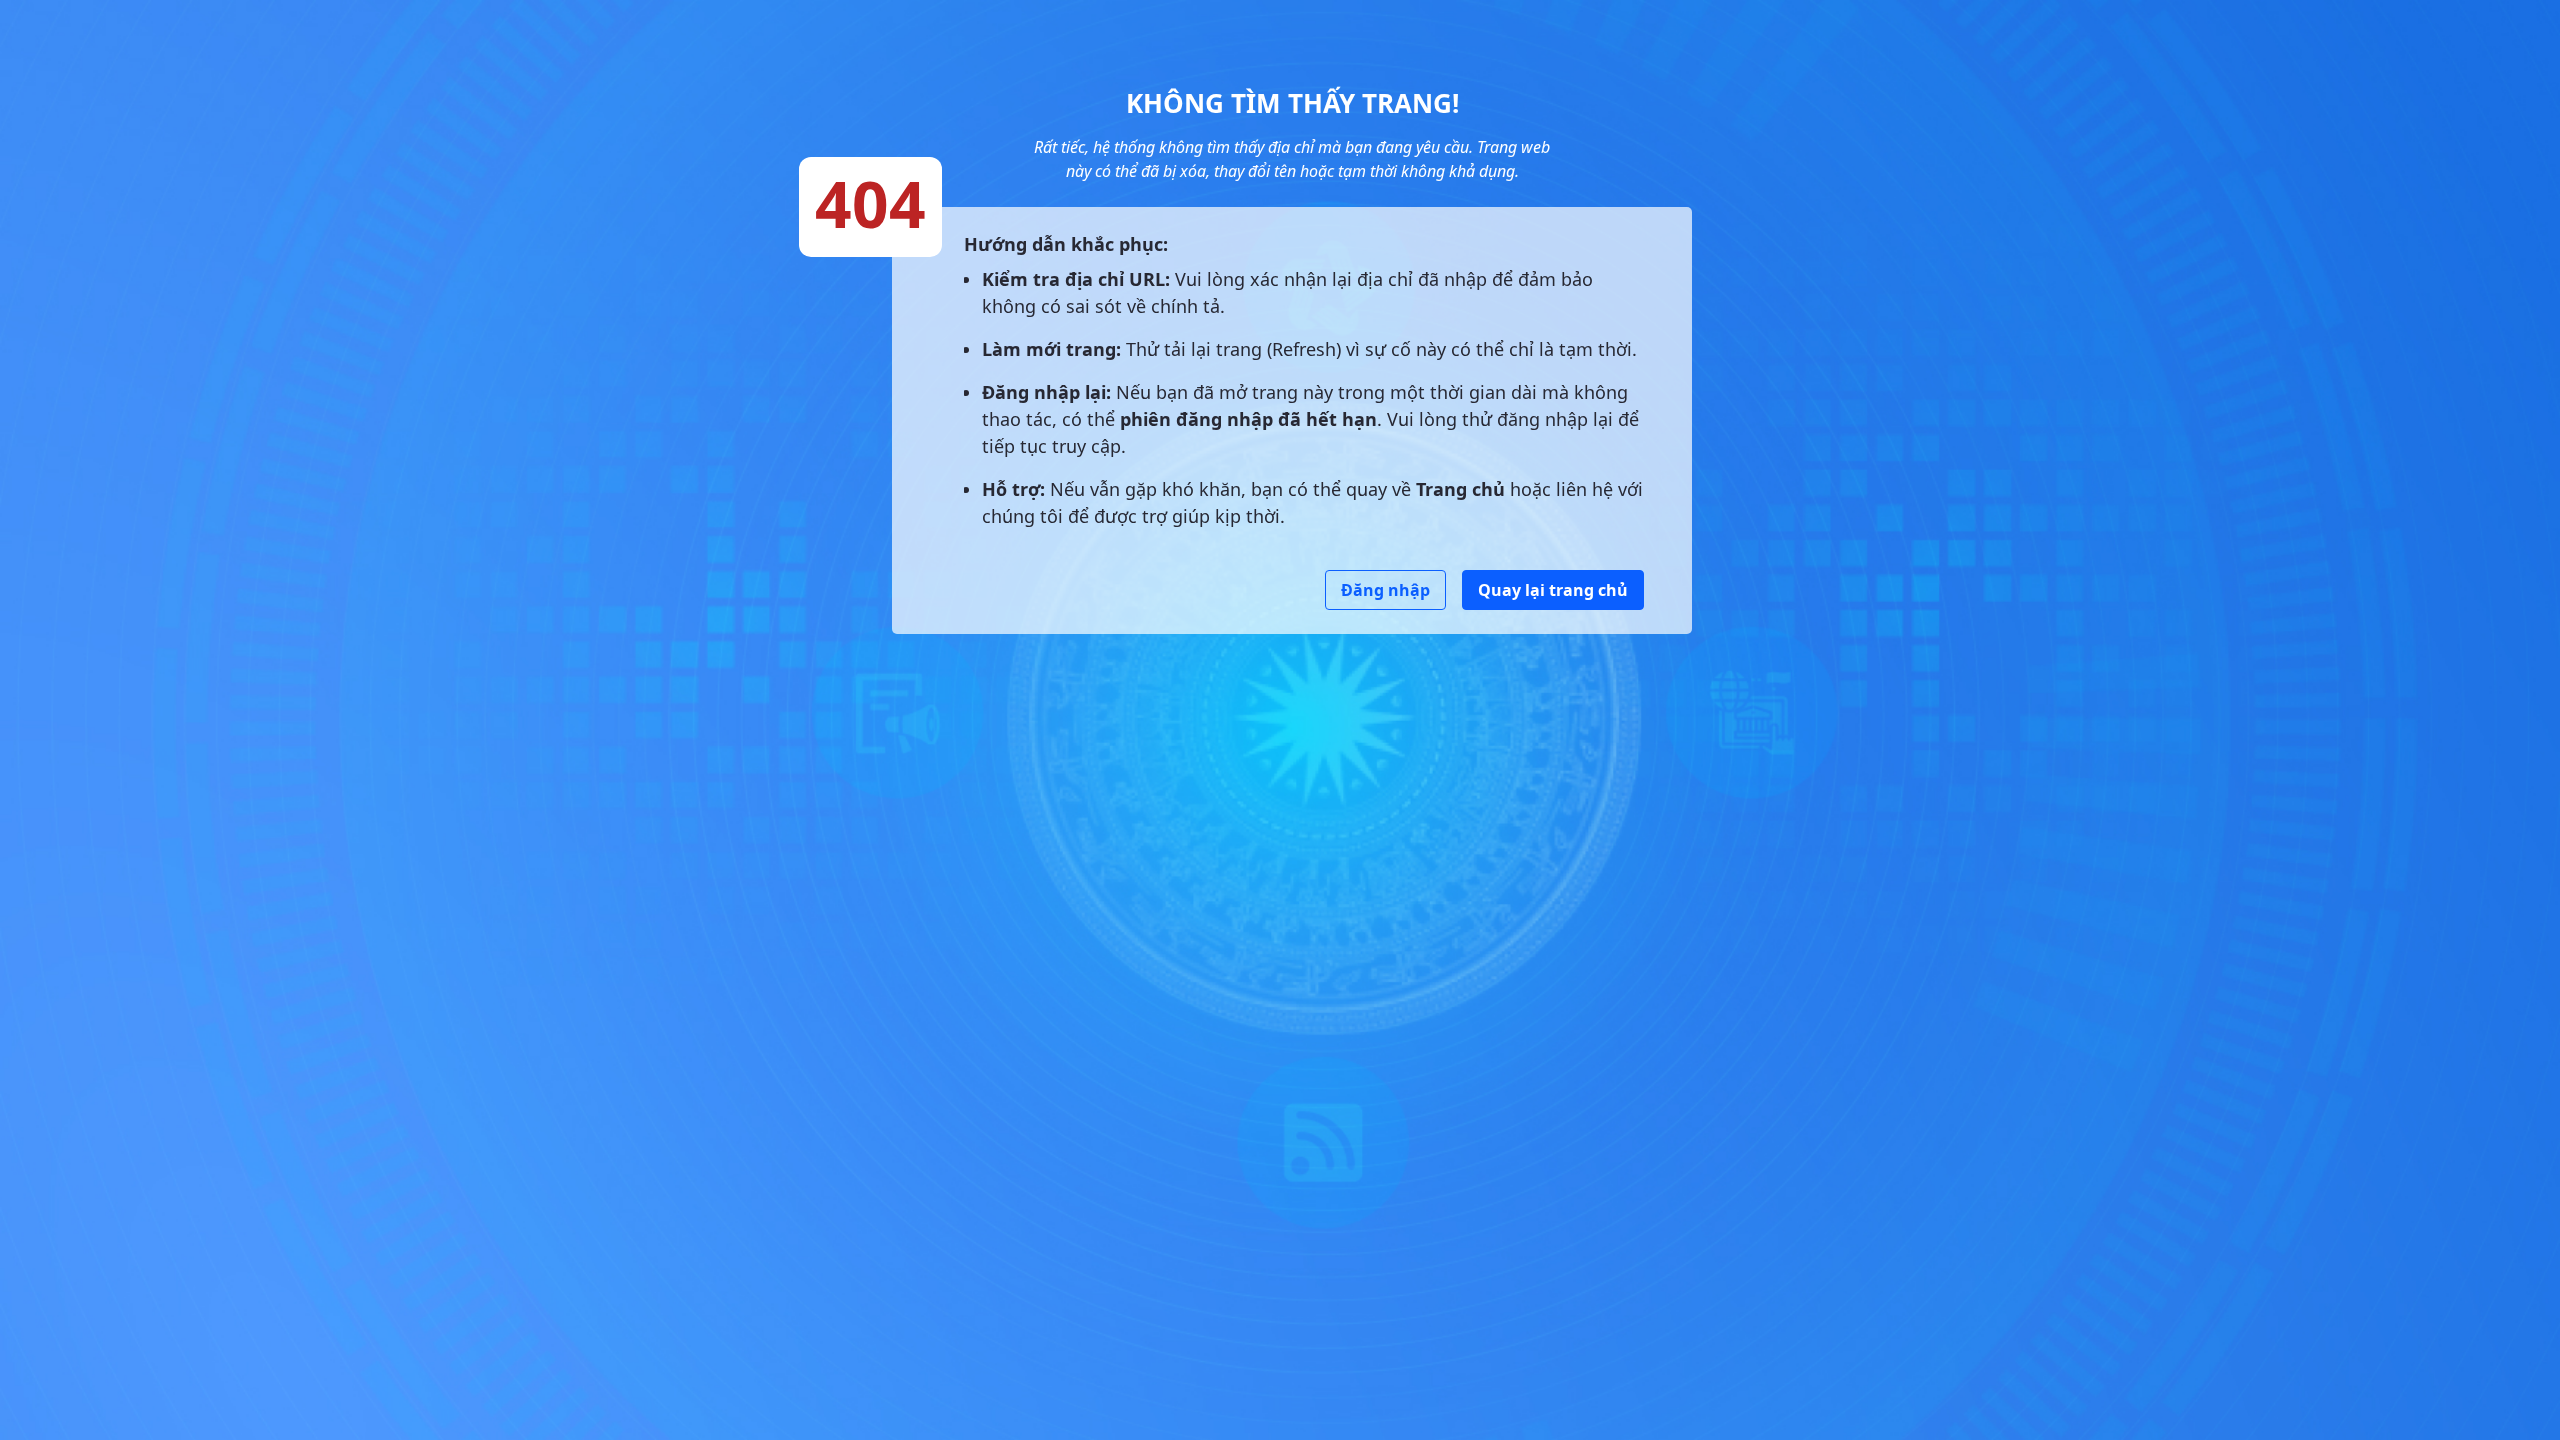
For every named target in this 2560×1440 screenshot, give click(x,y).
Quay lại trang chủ (1553, 590)
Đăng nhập (1385, 590)
